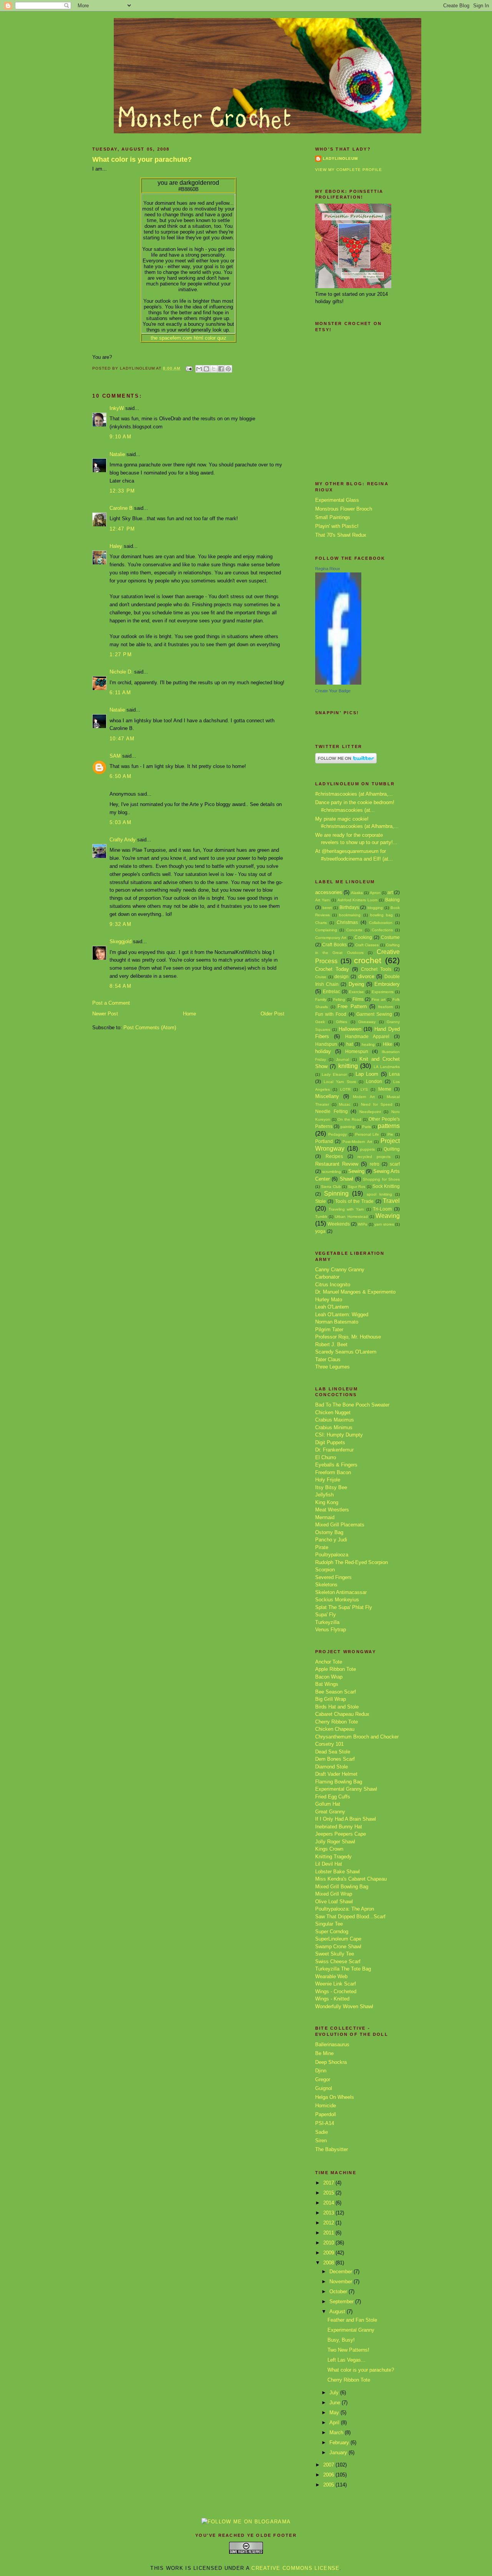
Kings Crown (329, 1849)
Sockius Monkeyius (337, 1600)
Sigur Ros (357, 1187)
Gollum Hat (328, 1804)
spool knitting (379, 1194)
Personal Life (367, 1134)
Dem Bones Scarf (335, 1759)
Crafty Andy (123, 840)
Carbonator (327, 1277)
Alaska (357, 893)
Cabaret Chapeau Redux (342, 1714)
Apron (375, 893)
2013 (329, 2213)
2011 (329, 2233)
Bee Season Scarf (336, 1692)
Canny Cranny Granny (340, 1270)
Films (358, 999)
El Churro (326, 1457)
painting (348, 1127)
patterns (389, 1126)
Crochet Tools (376, 969)
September (342, 2301)
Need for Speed (377, 1104)
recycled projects (374, 1157)
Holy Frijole (328, 1480)
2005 (329, 2485)
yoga (320, 1231)
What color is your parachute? (142, 159)
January (339, 2452)
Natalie (117, 454)
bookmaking (350, 915)
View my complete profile (349, 170)
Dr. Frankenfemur (334, 1450)
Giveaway (367, 1022)
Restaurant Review (337, 1164)
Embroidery (387, 984)
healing (368, 1044)
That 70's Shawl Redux (341, 535)
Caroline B (121, 508)
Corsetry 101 (329, 1744)
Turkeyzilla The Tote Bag (343, 1969)
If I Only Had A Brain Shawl (346, 1819)
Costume (390, 937)
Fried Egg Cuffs (333, 1797)
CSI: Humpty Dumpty (339, 1435)
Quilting (392, 1149)
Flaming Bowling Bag (339, 1782)
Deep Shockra (331, 2062)
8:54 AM (121, 986)
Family (321, 999)
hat (350, 1044)
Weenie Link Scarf (336, 1984)
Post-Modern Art (357, 1142)
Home (189, 1014)
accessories (329, 892)
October (339, 2292)
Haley (116, 546)
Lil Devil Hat (329, 1864)
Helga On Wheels (335, 2097)
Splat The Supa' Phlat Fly (344, 1607)
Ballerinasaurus (332, 2044)
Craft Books (334, 945)
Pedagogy (337, 1134)
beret (327, 908)
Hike (388, 1044)
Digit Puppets (330, 1442)
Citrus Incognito (333, 1285)
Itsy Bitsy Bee (331, 1487)
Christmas (347, 922)
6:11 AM (120, 693)
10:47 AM (122, 739)
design (342, 976)
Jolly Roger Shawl (335, 1842)
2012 (329, 2223)
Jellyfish (324, 1495)
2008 (329, 2263)
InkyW (117, 408)
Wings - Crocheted (336, 1991)
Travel (391, 1201)
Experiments (383, 992)
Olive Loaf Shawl (334, 1902)
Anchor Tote (329, 1662)
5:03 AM (121, 822)
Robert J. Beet (331, 1344)
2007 (329, 2465)
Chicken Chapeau (335, 1729)
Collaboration (381, 923)
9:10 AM (121, 437)
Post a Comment (111, 1003)
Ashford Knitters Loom (358, 900)
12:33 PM (122, 491)
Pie (390, 1134)
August (338, 2311)
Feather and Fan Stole (352, 2320)
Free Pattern (352, 1006)
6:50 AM (121, 776)
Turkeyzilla (327, 1622)
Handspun (326, 1044)
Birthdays (349, 907)
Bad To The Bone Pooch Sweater (352, 1405)
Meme (385, 1089)
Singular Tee (329, 1924)
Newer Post (105, 1014)
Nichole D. (121, 672)
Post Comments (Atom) (150, 1028)
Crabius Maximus (335, 1420)
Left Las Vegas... (347, 2360)
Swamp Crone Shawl (338, 1947)
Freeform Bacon (333, 1472)
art (390, 892)
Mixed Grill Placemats (340, 1525)
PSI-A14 (325, 2123)
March (337, 2433)
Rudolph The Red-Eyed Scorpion (352, 1562)
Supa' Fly (326, 1615)
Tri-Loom (382, 1209)
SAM (115, 756)
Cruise (321, 977)
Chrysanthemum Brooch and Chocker (357, 1737)
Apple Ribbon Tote (336, 1669)
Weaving (388, 1216)
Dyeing (356, 984)
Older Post (273, 1014)
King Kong (327, 1502)
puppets (367, 1149)
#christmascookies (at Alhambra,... (354, 794)
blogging (375, 908)
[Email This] (199, 369)
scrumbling (332, 1172)
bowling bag (381, 915)
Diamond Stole (332, 1767)
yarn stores (384, 1224)
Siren (321, 2141)
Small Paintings (333, 517)
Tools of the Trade (355, 1201)
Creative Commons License (295, 2568)
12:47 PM (122, 529)
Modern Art (364, 1097)
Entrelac (332, 991)
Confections (382, 930)
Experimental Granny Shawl (346, 1789)
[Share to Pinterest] (228, 369)
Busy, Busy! (341, 2340)
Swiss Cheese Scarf (338, 1961)
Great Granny (330, 1812)
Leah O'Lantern (332, 1307)
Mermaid (325, 1517)
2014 (329, 2203)
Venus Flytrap (331, 1630)
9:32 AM (121, 924)
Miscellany (327, 1096)
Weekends (339, 1224)
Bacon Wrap (329, 1677)
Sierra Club (331, 1187)
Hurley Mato (329, 1300)
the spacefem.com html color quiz (189, 338)
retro (375, 1164)
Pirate (322, 1547)
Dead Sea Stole (333, 1752)
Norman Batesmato (337, 1322)
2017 (329, 2183)
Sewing (356, 1171)
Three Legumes (332, 1367)
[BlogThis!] (206, 369)
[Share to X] (214, 369)
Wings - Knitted (332, 1999)
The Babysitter (332, 2149)
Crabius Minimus (334, 1427)
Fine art (378, 999)
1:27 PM (121, 654)
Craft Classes (367, 945)
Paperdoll (326, 2114)
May (335, 2413)
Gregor (323, 2079)
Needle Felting (332, 1111)
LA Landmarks (387, 1067)
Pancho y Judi (331, 1540)
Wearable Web (331, 1976)
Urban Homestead (351, 1217)
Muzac (345, 1104)
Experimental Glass (337, 500)
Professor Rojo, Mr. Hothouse (348, 1337)
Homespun (357, 1051)
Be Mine (324, 2053)
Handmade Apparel (367, 1036)
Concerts (354, 930)
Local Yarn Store (340, 1082)
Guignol (324, 2088)
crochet (368, 960)
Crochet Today (332, 969)
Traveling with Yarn (346, 1209)
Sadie (322, 2132)
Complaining (326, 930)
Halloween (350, 1029)
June (336, 2403)
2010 (329, 2243)
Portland (324, 1141)
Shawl (347, 1179)
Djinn (321, 2071)
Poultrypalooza (332, 1555)
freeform (386, 1007)
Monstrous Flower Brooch (344, 509)
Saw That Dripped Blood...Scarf (350, 1917)
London (374, 1081)
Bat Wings (327, 1684)
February (340, 2442)
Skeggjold (121, 941)
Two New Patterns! (348, 2350)
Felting (339, 999)
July (335, 2393)
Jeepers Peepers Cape (341, 1834)
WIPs (362, 1224)
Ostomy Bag (329, 1532)
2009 (329, 2253)
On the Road (349, 1119)
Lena (394, 1074)
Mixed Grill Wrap (334, 1894)
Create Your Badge (333, 691)
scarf (395, 1164)
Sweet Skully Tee (335, 1954)
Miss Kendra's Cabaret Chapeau (351, 1879)
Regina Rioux (328, 569)
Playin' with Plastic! (337, 526)
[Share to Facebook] (221, 369)
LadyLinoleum (340, 158)
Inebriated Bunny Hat (339, 1827)
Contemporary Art (331, 938)
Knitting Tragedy (333, 1857)
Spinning (336, 1193)
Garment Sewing (374, 1014)
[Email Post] (189, 368)
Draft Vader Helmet (336, 1774)
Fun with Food (331, 1014)
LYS (364, 1089)
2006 (329, 2475)
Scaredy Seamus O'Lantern (346, 1352)
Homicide (326, 2106)
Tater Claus (328, 1359)
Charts (321, 923)
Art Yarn (322, 900)
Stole (321, 1201)
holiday (323, 1051)
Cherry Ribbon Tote (337, 1722)
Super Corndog (332, 1932)
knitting (348, 1066)
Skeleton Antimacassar (341, 1592)
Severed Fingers (333, 1577)
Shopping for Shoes (381, 1179)
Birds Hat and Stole (337, 1707)
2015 (329, 2193)
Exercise (357, 992)
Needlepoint (370, 1112)
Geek (320, 1022)
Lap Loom (367, 1074)
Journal (342, 1059)
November (342, 2282)
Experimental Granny (351, 2330)
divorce (366, 976)
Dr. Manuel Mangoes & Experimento (355, 1292)
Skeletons (326, 1585)
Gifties (342, 1022)
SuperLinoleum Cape (338, 1939)
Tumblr (321, 1217)
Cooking (363, 937)
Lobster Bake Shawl (337, 1872)
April (335, 2423)
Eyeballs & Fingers (336, 1465)
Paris (367, 1127)
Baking (392, 900)
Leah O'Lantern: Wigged (342, 1315)
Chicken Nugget (333, 1412)
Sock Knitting (386, 1186)
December (342, 2272)
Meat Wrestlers (332, 1510)
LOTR (345, 1089)
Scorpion (325, 1570)
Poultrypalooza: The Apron (345, 1909)
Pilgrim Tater (329, 1329)
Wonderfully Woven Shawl (344, 2006)
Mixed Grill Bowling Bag (342, 1887)
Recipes (334, 1156)
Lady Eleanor (334, 1074)
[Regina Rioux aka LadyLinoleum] (338, 683)
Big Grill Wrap (331, 1699)
